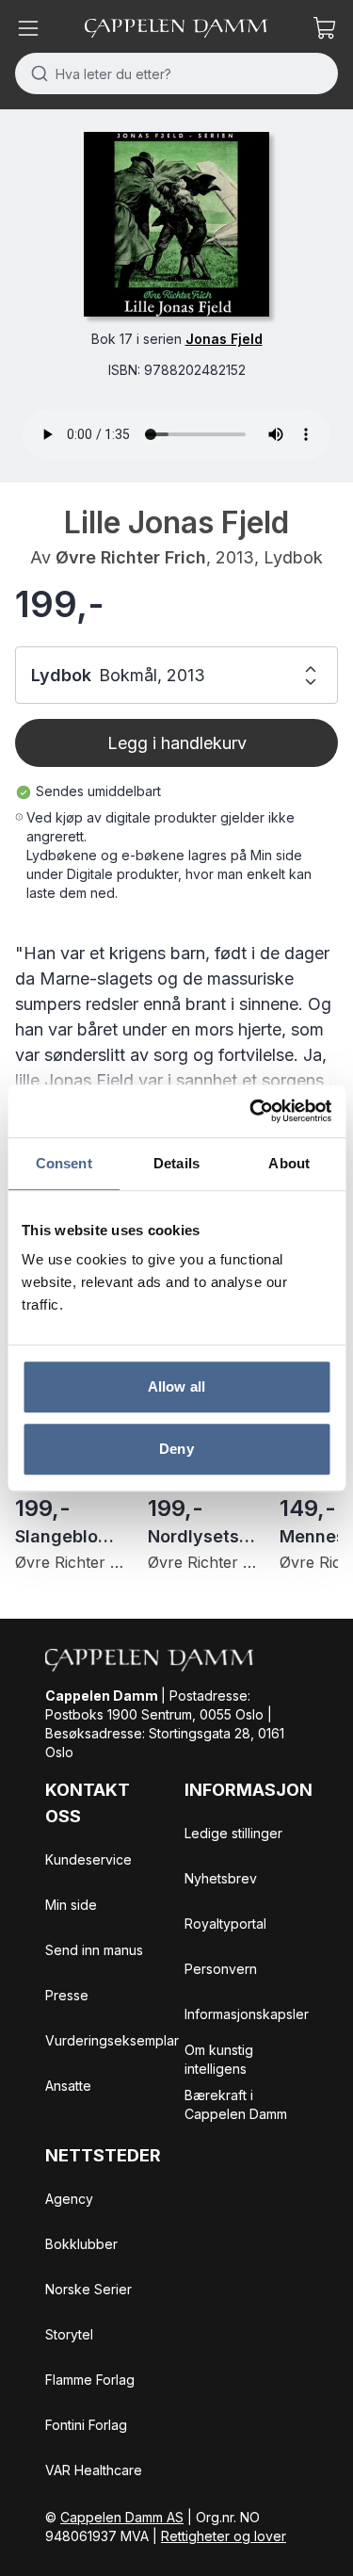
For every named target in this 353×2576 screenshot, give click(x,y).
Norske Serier (88, 2289)
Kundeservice (88, 1859)
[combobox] (176, 73)
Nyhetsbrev (221, 1878)
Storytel (69, 2334)
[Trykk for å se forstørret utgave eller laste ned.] (176, 224)
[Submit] (35, 73)
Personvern (221, 1969)
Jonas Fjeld (224, 339)
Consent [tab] (64, 1163)
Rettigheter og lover (224, 2536)
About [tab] (289, 1163)
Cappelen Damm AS (122, 2517)
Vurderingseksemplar (112, 2040)
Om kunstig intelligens (219, 2059)
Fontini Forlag (86, 2425)
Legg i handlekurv (177, 743)
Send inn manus (94, 1950)
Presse (67, 1995)
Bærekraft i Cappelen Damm (236, 2104)
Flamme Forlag (90, 2380)
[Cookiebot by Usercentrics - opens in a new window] (251, 1111)
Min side (71, 1905)
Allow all (176, 1386)
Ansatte (68, 2086)
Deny (176, 1449)
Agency (69, 2199)
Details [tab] (176, 1163)
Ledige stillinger (233, 1833)
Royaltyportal (225, 1924)
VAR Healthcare (94, 2470)
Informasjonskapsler (247, 2014)
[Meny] (28, 28)
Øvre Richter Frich (131, 557)
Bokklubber (81, 2244)
